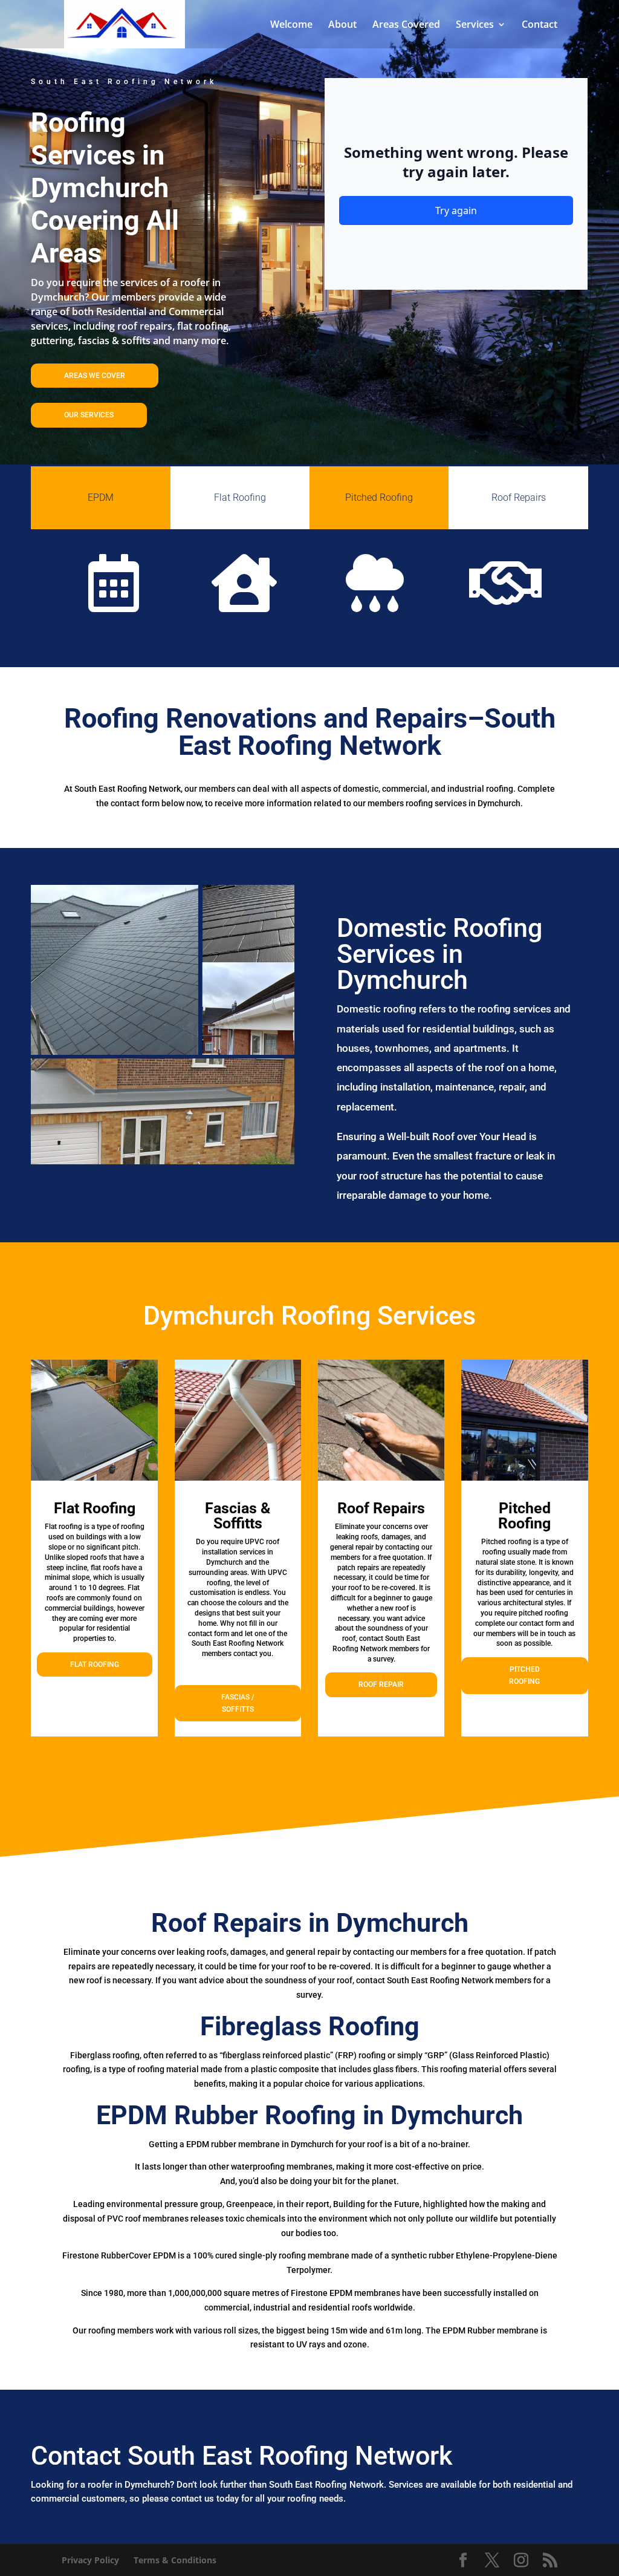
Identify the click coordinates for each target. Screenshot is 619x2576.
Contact (540, 25)
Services (475, 25)
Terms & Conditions (175, 2560)
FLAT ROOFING (95, 1665)
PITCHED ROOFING (524, 1675)
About (342, 25)
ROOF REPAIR (381, 1684)
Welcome (291, 25)
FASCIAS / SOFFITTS (238, 1703)
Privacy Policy (90, 2560)
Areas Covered (406, 25)
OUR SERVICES (89, 415)
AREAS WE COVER (95, 376)
